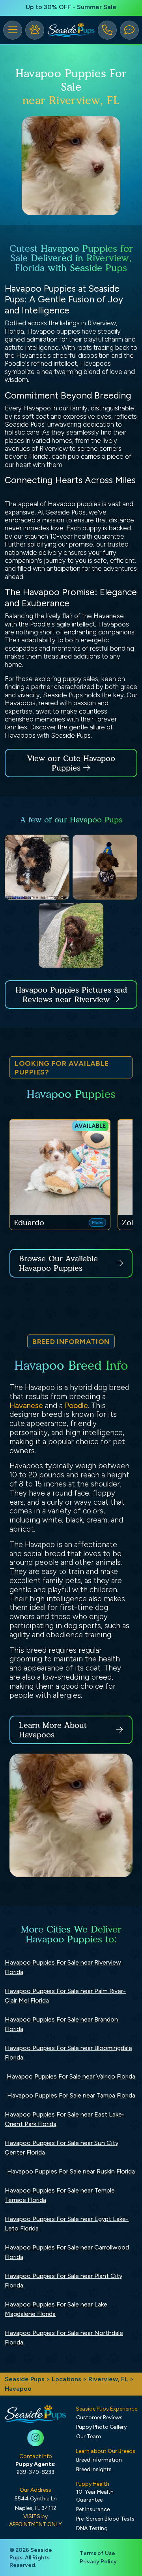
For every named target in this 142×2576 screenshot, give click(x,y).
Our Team (89, 2436)
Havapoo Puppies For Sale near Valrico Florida (71, 2076)
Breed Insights (94, 2469)
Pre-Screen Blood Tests (105, 2519)
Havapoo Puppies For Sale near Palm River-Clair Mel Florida (65, 1996)
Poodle (76, 1406)
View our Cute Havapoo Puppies (71, 763)
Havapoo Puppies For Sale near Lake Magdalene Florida (56, 2309)
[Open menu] (13, 30)
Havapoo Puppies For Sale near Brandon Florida (61, 2024)
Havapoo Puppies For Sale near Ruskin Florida (71, 2171)
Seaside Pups (25, 2379)
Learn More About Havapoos (53, 1730)
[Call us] (107, 30)
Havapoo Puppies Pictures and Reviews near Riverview (71, 995)
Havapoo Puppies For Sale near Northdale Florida (64, 2338)
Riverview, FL (109, 2379)
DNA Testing (92, 2528)
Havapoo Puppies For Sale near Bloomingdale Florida (68, 2053)
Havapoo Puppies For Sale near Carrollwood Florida (67, 2252)
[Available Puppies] (35, 30)
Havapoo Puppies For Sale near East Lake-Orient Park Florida (65, 2119)
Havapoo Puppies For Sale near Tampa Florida (71, 2095)
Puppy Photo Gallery (101, 2427)
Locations (66, 2379)
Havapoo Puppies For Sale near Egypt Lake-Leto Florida (67, 2224)
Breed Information (99, 2460)
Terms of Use (97, 2553)
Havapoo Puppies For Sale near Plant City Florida (64, 2281)
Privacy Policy (98, 2562)
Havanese (26, 1406)
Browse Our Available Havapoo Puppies (58, 1263)
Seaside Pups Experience (106, 2409)
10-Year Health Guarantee (95, 2496)
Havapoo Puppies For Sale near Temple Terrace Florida (60, 2195)
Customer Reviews (99, 2417)
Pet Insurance (93, 2509)
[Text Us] (129, 30)
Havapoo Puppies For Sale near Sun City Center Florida (62, 2148)
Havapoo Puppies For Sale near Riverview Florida (63, 1967)
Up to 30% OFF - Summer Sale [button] (71, 7)
